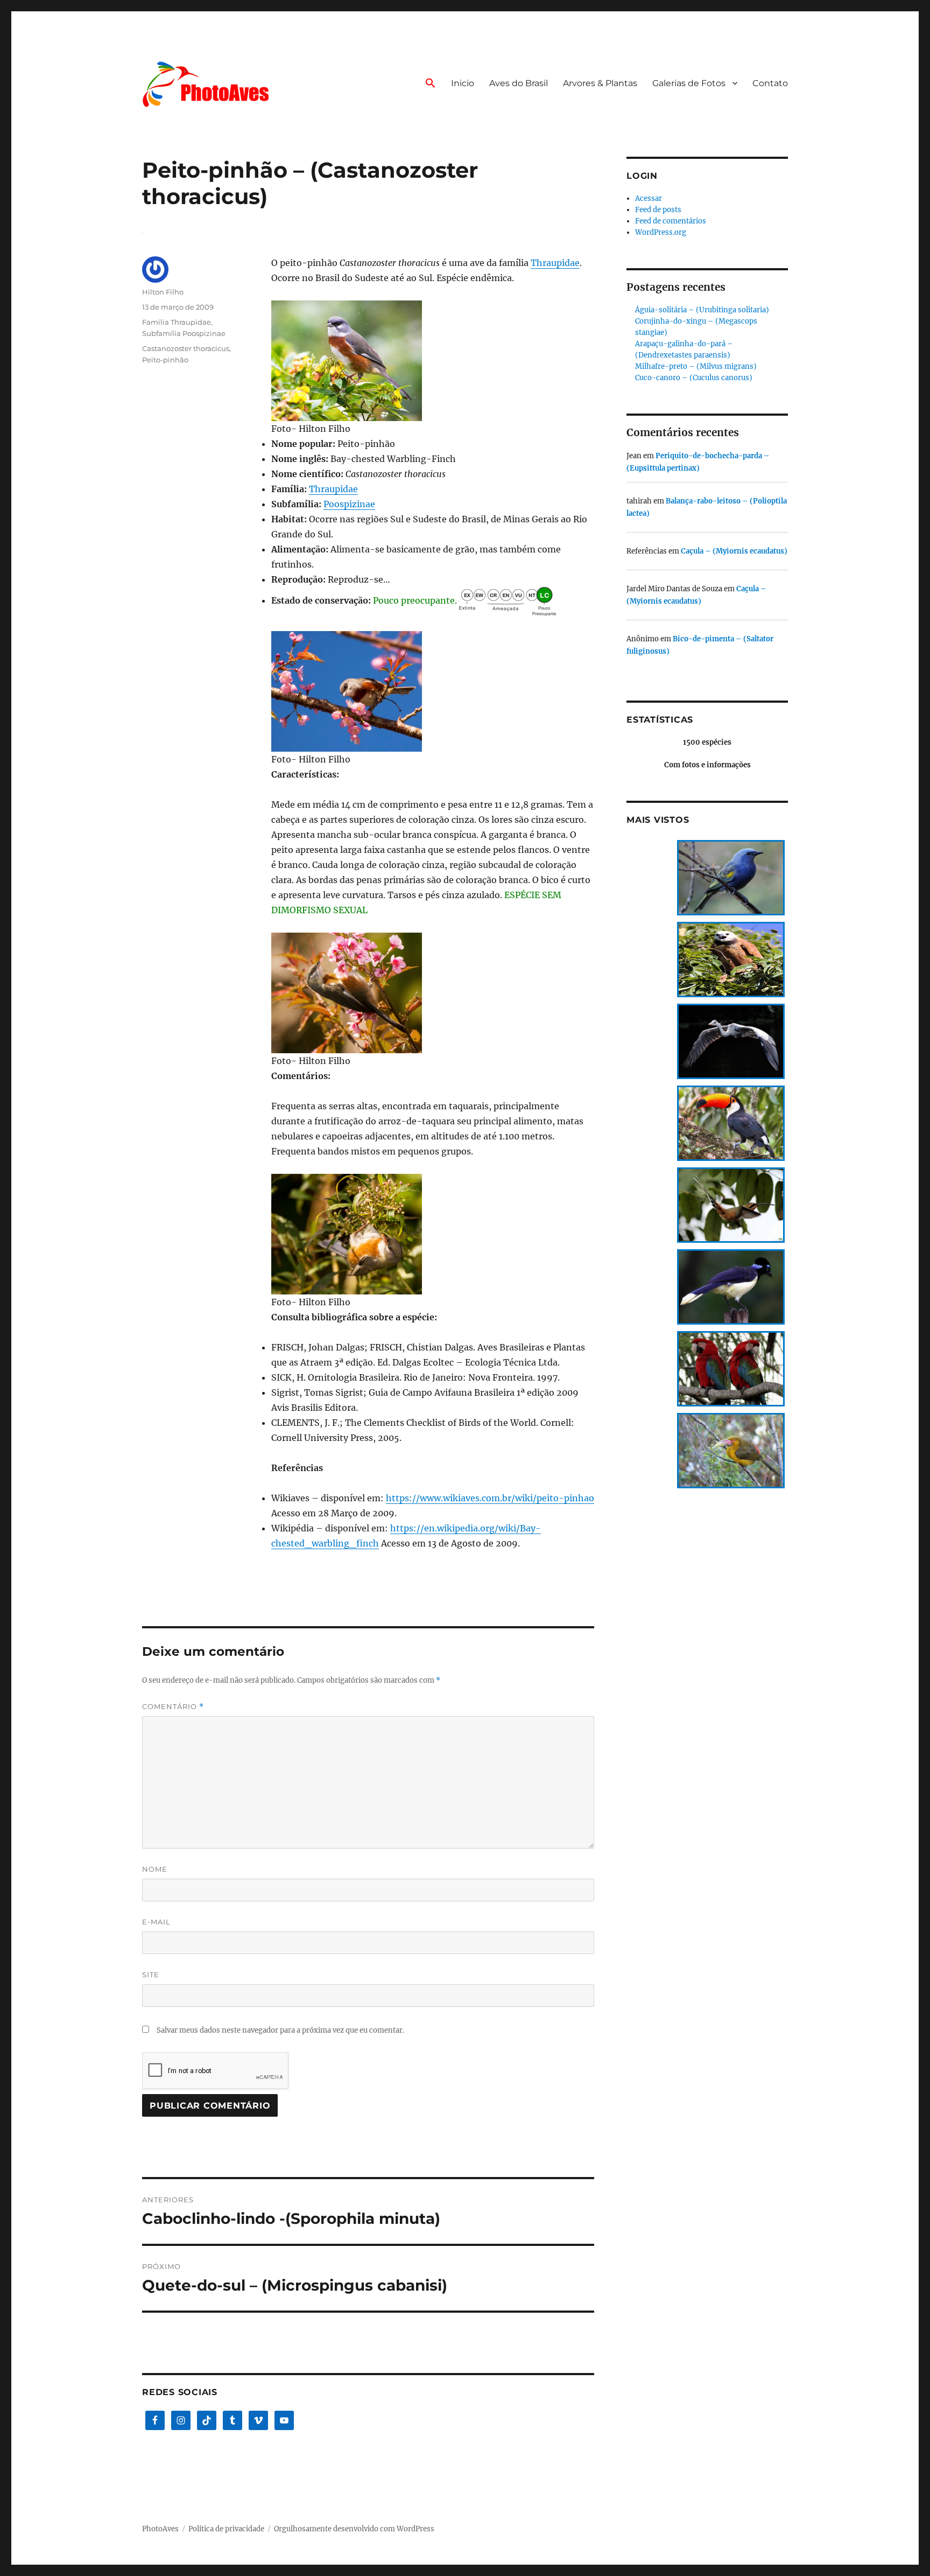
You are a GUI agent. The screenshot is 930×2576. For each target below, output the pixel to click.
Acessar (649, 198)
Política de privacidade (226, 2529)
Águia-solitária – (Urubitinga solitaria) (702, 310)
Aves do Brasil (519, 83)
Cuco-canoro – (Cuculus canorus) (694, 378)
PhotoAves (160, 2529)
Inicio (463, 83)
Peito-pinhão (165, 360)
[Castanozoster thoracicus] (433, 361)
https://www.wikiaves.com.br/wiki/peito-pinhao (490, 1498)
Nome (155, 1869)
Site (151, 1975)
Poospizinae (349, 504)
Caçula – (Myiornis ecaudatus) (734, 551)
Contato (770, 83)
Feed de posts (658, 210)
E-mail (156, 1922)
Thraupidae (555, 263)
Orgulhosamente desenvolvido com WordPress (354, 2529)
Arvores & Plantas (600, 83)
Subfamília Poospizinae (184, 333)
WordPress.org (661, 232)
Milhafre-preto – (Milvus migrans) (696, 366)
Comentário (173, 1707)
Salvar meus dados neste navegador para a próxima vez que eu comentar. (280, 2030)
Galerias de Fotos (689, 83)
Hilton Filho (163, 292)
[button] (431, 84)
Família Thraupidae (177, 322)
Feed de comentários (671, 221)
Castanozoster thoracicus (186, 348)
